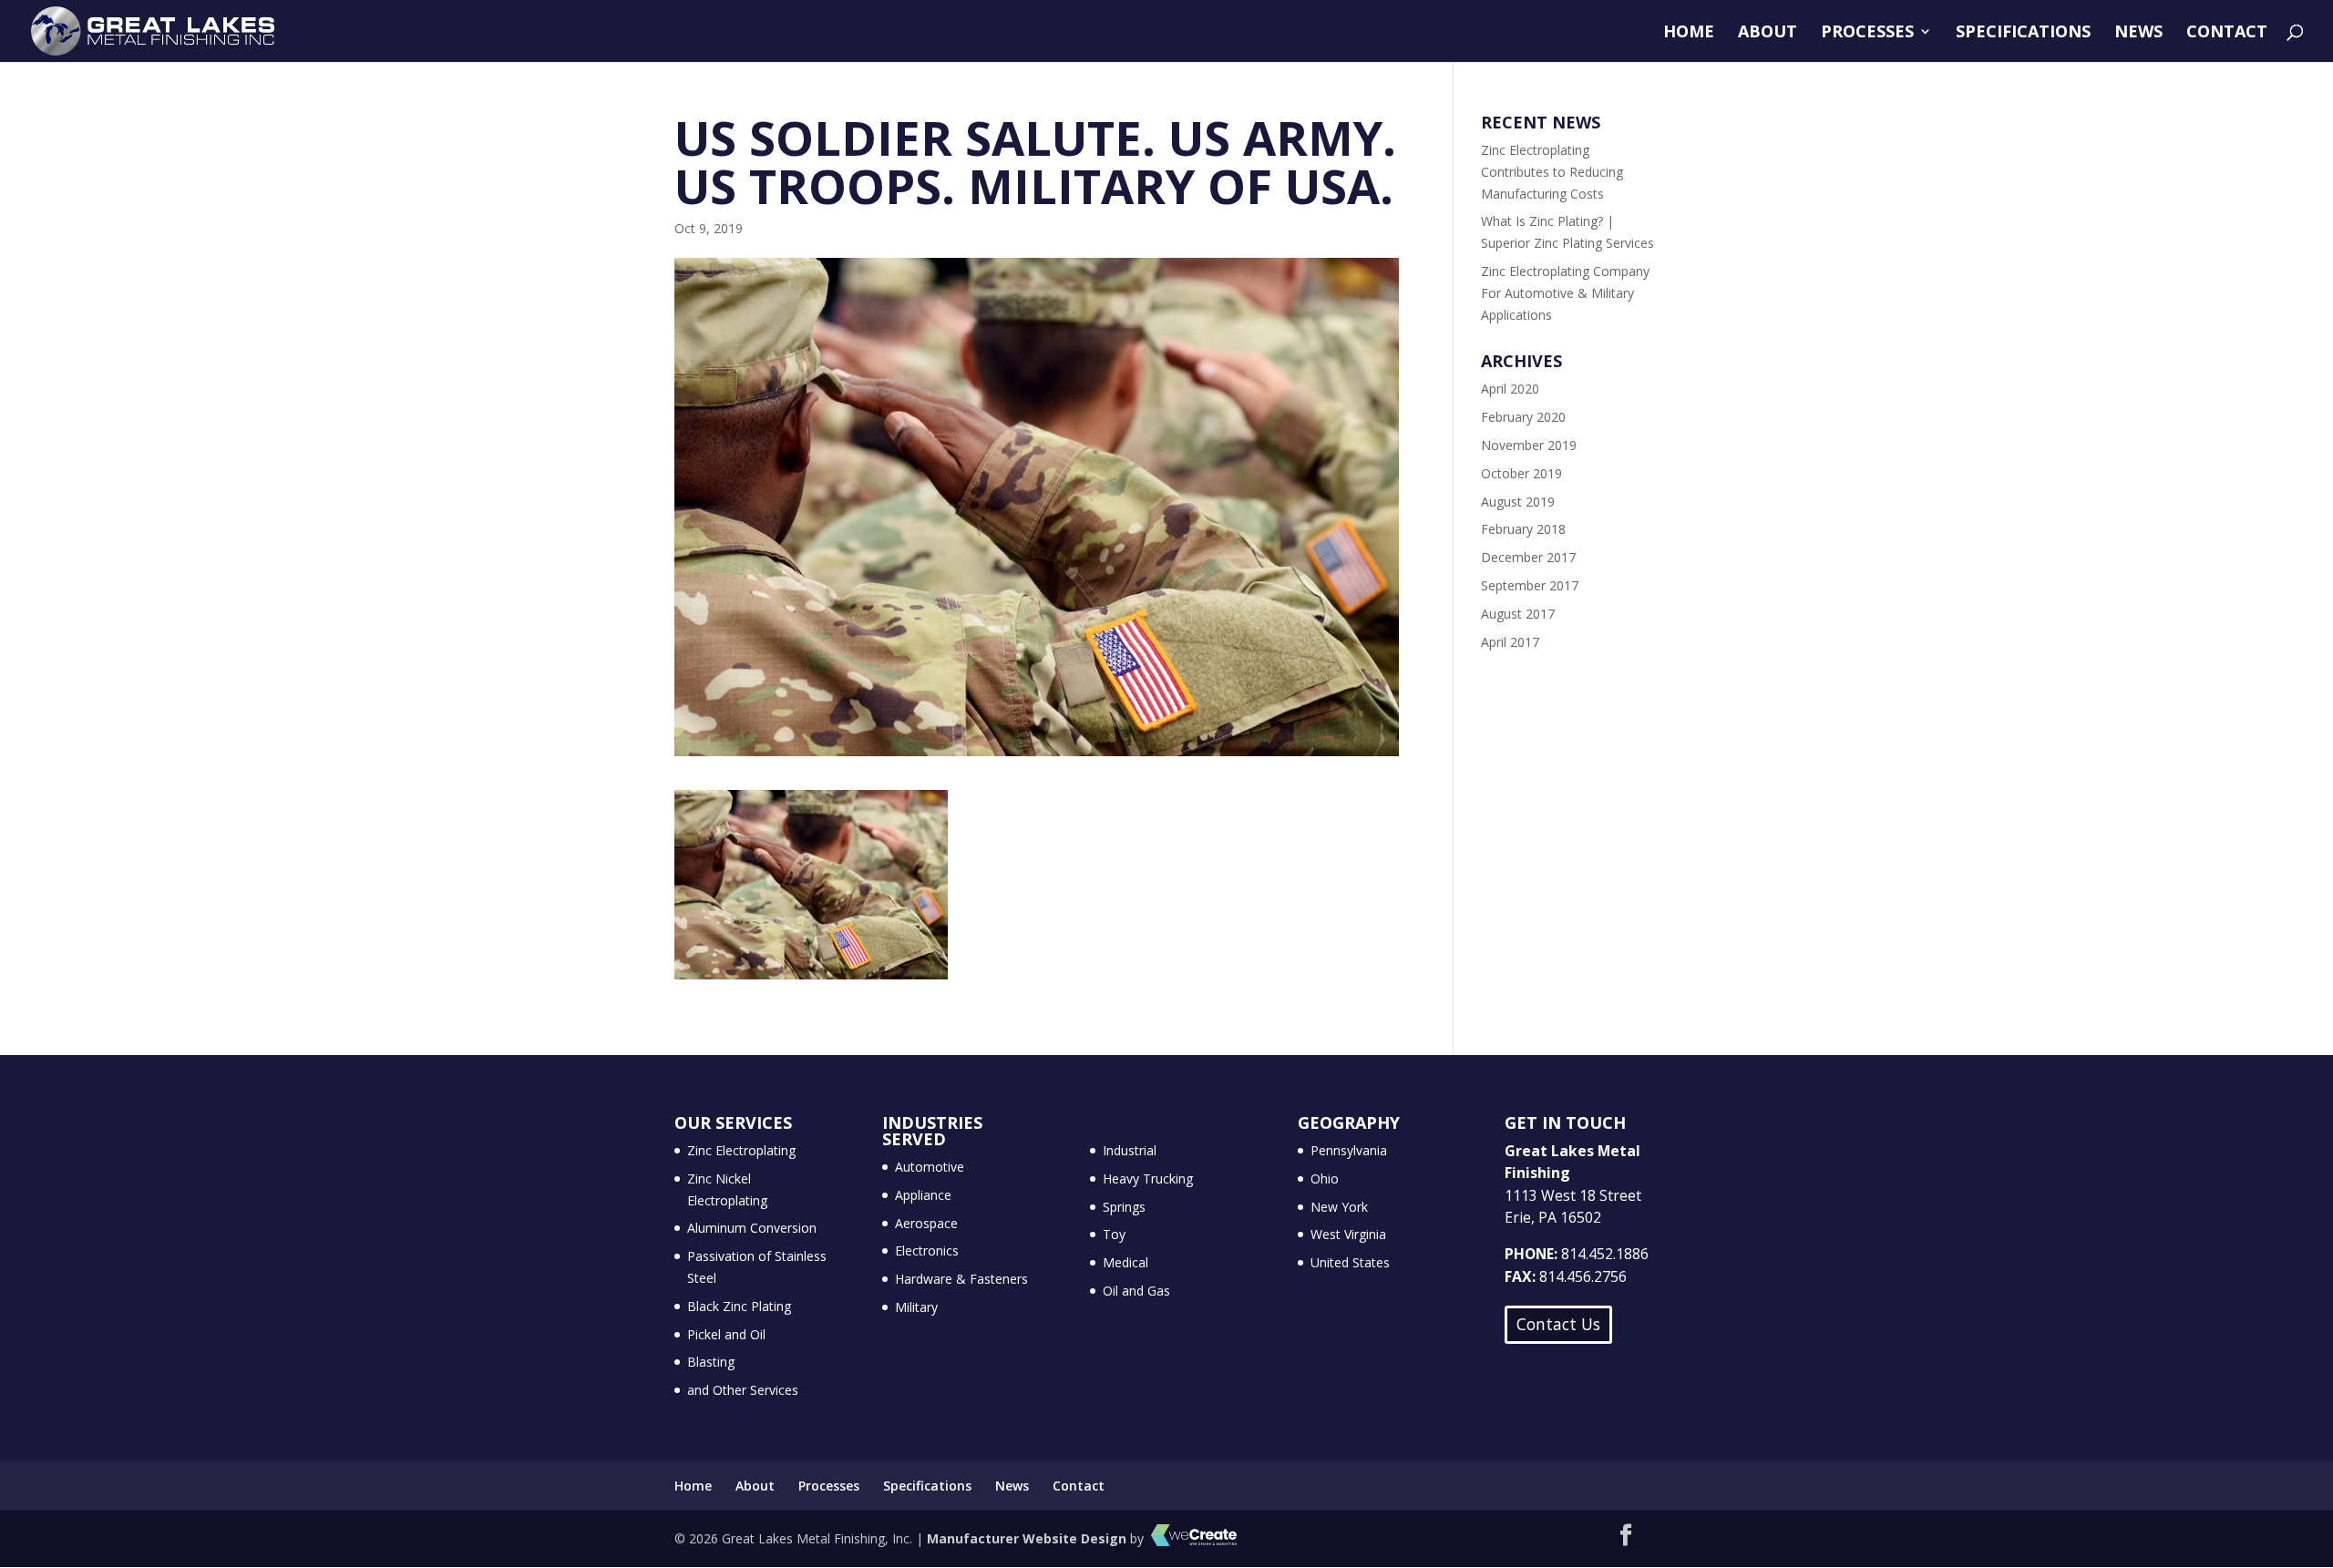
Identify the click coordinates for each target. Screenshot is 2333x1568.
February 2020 (1523, 417)
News (2138, 33)
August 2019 (1518, 502)
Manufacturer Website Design (1027, 1538)
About (1768, 33)
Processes (1867, 33)
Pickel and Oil (726, 1334)
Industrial (1130, 1150)
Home (1689, 33)
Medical (1125, 1262)
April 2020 (1510, 389)
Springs (1124, 1207)
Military (916, 1307)
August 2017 (1518, 614)
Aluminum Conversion (752, 1228)
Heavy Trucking (1148, 1179)
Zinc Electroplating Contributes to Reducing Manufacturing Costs (1552, 172)
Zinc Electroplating (741, 1150)
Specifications (2023, 33)
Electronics (927, 1250)
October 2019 (1521, 473)
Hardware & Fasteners (961, 1279)
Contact (2227, 33)
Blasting (711, 1362)
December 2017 (1528, 557)
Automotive (930, 1167)
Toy (1114, 1234)
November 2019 (1529, 445)
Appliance (923, 1195)
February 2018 (1523, 529)
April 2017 (1510, 642)
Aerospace (926, 1223)
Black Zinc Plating (739, 1306)
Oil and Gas (1136, 1291)
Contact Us (1558, 1324)
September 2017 (1530, 585)
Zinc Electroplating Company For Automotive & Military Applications (1565, 293)
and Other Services (743, 1390)
